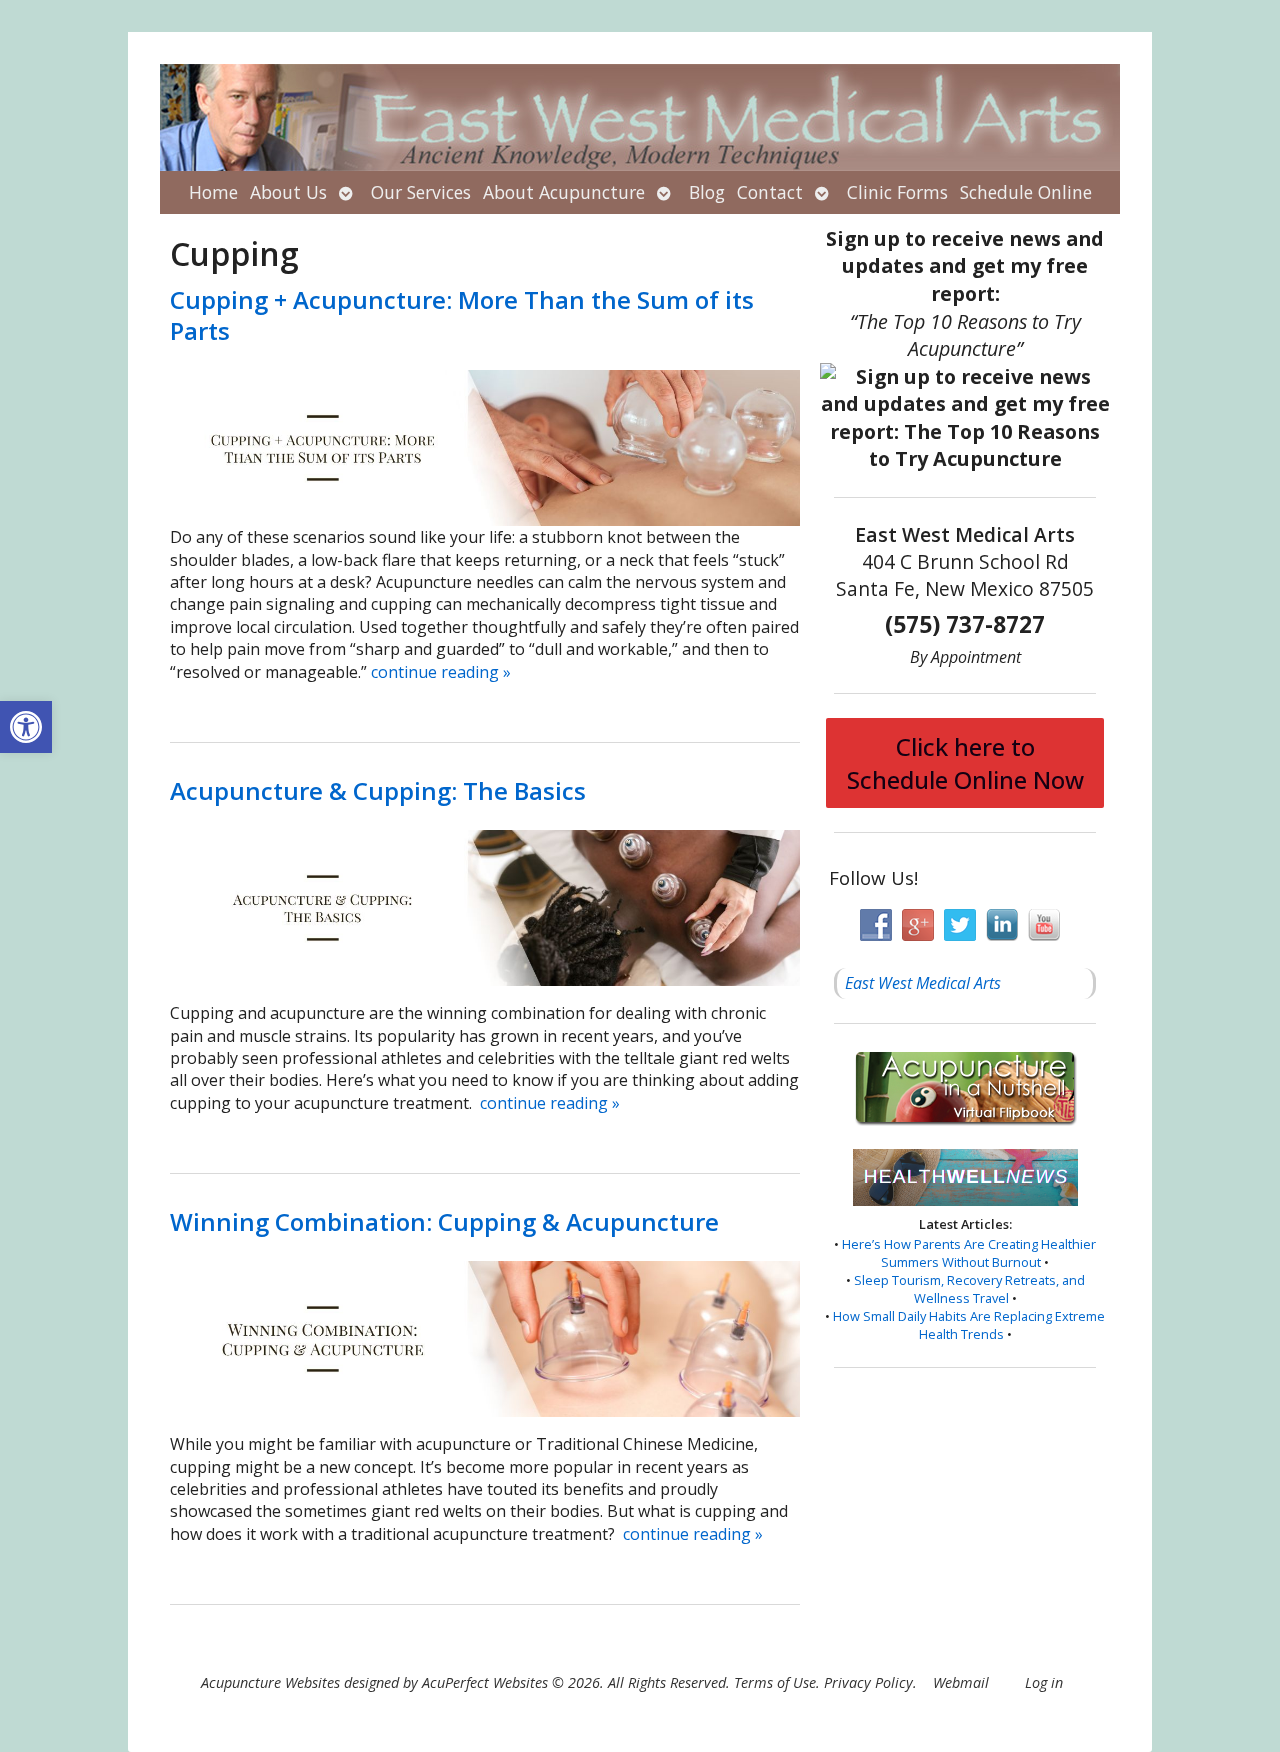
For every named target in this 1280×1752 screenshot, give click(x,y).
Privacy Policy (868, 1682)
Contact (770, 192)
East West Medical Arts (923, 983)
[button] (26, 727)
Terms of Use (775, 1682)
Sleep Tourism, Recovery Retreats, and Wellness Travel (969, 1289)
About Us (288, 192)
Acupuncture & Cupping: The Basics (378, 790)
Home (213, 192)
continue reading (441, 672)
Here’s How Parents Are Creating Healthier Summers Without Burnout (969, 1253)
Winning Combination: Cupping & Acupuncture (444, 1221)
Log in (1044, 1682)
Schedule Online (1026, 192)
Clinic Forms (897, 192)
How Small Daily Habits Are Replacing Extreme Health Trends (969, 1325)
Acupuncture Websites (270, 1682)
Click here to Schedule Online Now (965, 763)
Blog (707, 192)
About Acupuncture (564, 192)
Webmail (961, 1682)
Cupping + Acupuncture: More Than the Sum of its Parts (462, 315)
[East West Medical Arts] (640, 117)
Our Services (421, 192)
